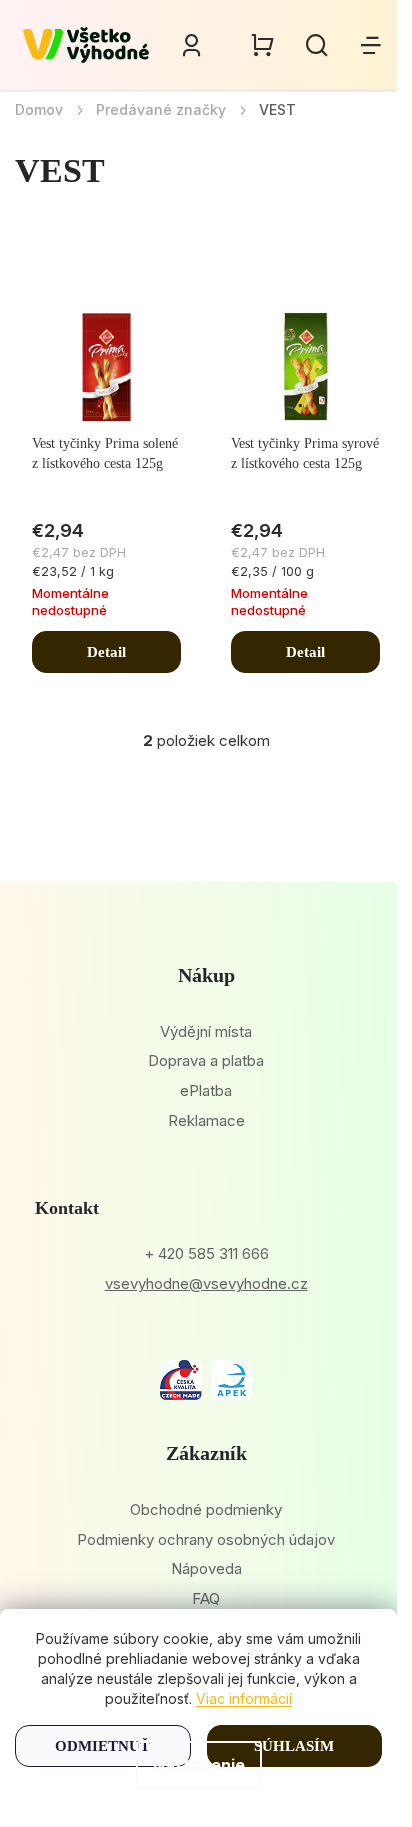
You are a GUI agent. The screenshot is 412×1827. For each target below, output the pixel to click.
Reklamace (206, 1120)
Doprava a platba (206, 1060)
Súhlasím (294, 1746)
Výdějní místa (206, 1031)
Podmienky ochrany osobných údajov (206, 1539)
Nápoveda (206, 1568)
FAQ (206, 1598)
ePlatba (206, 1090)
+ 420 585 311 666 (206, 1253)
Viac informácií (244, 1698)
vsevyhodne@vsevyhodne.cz (206, 1283)
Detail (106, 652)
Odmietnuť (102, 1746)
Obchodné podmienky (206, 1509)
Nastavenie (199, 1765)
